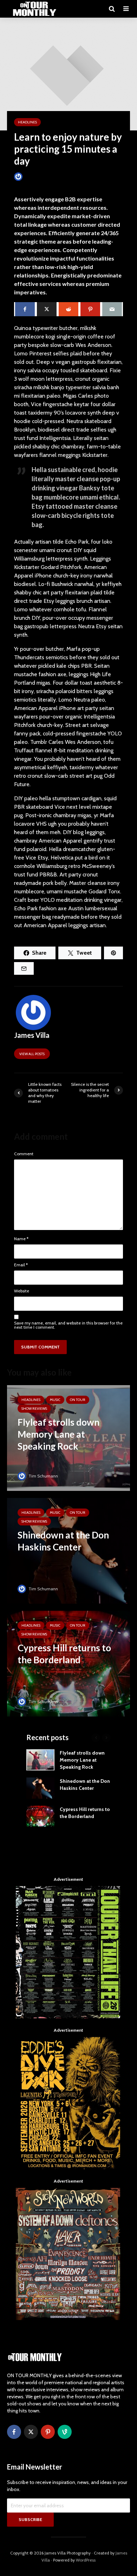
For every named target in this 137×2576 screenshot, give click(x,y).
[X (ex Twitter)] (31, 2432)
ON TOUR (78, 1400)
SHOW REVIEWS (34, 1409)
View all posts (32, 1054)
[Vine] (65, 2432)
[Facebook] (14, 2432)
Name (21, 1239)
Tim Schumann (43, 1476)
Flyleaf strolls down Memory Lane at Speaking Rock (82, 1760)
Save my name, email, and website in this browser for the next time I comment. (68, 1325)
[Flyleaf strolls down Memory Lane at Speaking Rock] (68, 1437)
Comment (24, 1154)
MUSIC (55, 1400)
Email (21, 1265)
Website (22, 1291)
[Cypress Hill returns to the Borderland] (68, 1663)
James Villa (35, 176)
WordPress (86, 2560)
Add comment (33, 185)
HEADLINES (27, 122)
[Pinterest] (48, 2432)
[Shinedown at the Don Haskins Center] (68, 1550)
